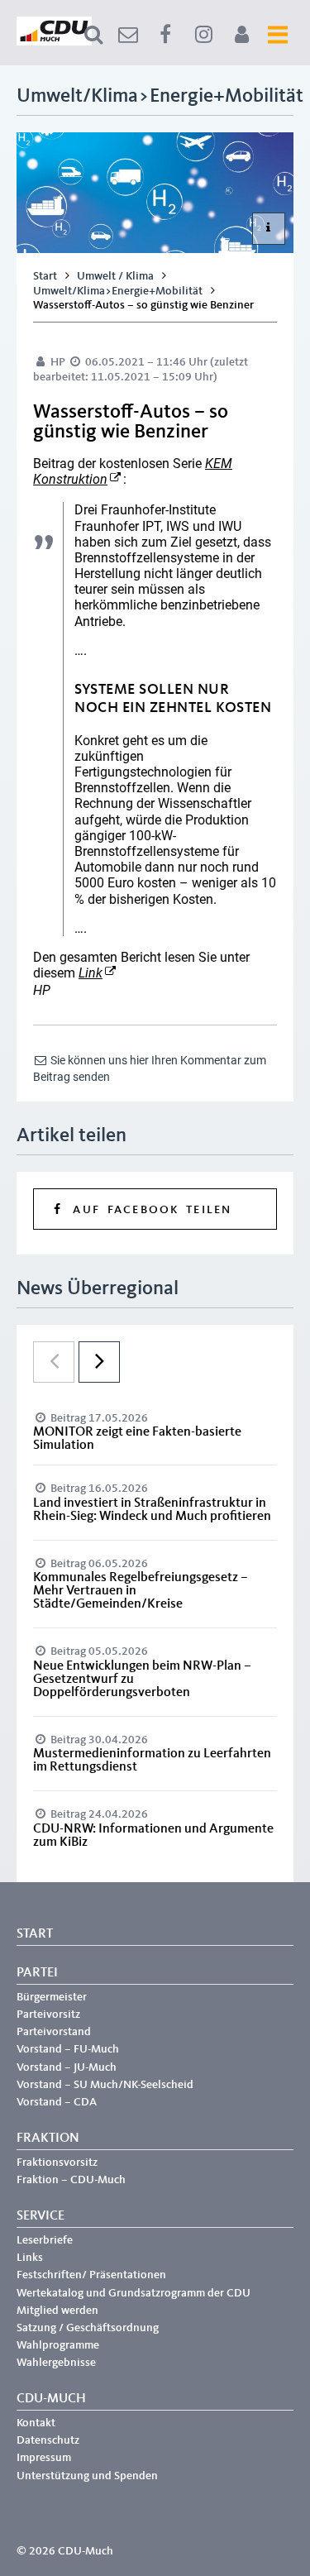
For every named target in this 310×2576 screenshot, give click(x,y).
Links (30, 2258)
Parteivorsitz (48, 2014)
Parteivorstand (54, 2032)
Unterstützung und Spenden (87, 2476)
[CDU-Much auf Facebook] (165, 35)
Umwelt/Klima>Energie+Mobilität (118, 291)
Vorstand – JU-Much (67, 2067)
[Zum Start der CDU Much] (54, 42)
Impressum (44, 2458)
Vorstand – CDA (57, 2102)
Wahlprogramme (58, 2345)
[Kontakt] (128, 35)
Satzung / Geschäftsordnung (88, 2328)
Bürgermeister (52, 1997)
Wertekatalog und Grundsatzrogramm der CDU (134, 2293)
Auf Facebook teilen (148, 1210)
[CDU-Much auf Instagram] (203, 35)
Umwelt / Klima (115, 276)
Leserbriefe (45, 2240)
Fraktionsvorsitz (57, 2163)
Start (45, 276)
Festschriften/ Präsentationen (91, 2275)
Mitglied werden (57, 2311)
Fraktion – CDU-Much (71, 2180)
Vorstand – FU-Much (68, 2049)
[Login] (241, 35)
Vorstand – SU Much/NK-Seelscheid (105, 2085)
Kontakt (36, 2423)
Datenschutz (48, 2440)
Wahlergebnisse (56, 2363)
